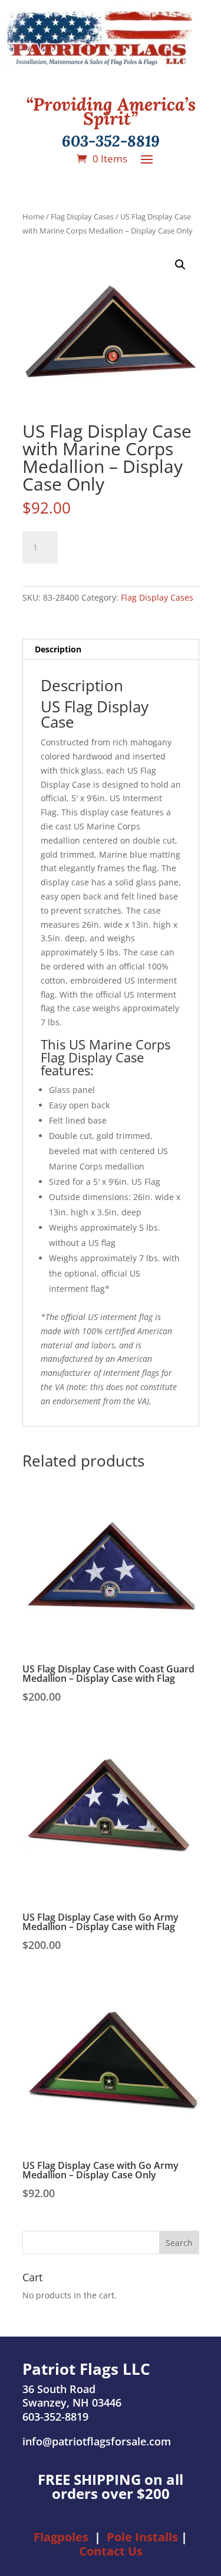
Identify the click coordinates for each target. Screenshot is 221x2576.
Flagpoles (61, 2537)
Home (33, 216)
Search (179, 2243)
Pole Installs (142, 2537)
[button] (180, 265)
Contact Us (111, 2551)
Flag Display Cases (82, 216)
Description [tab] (58, 649)
